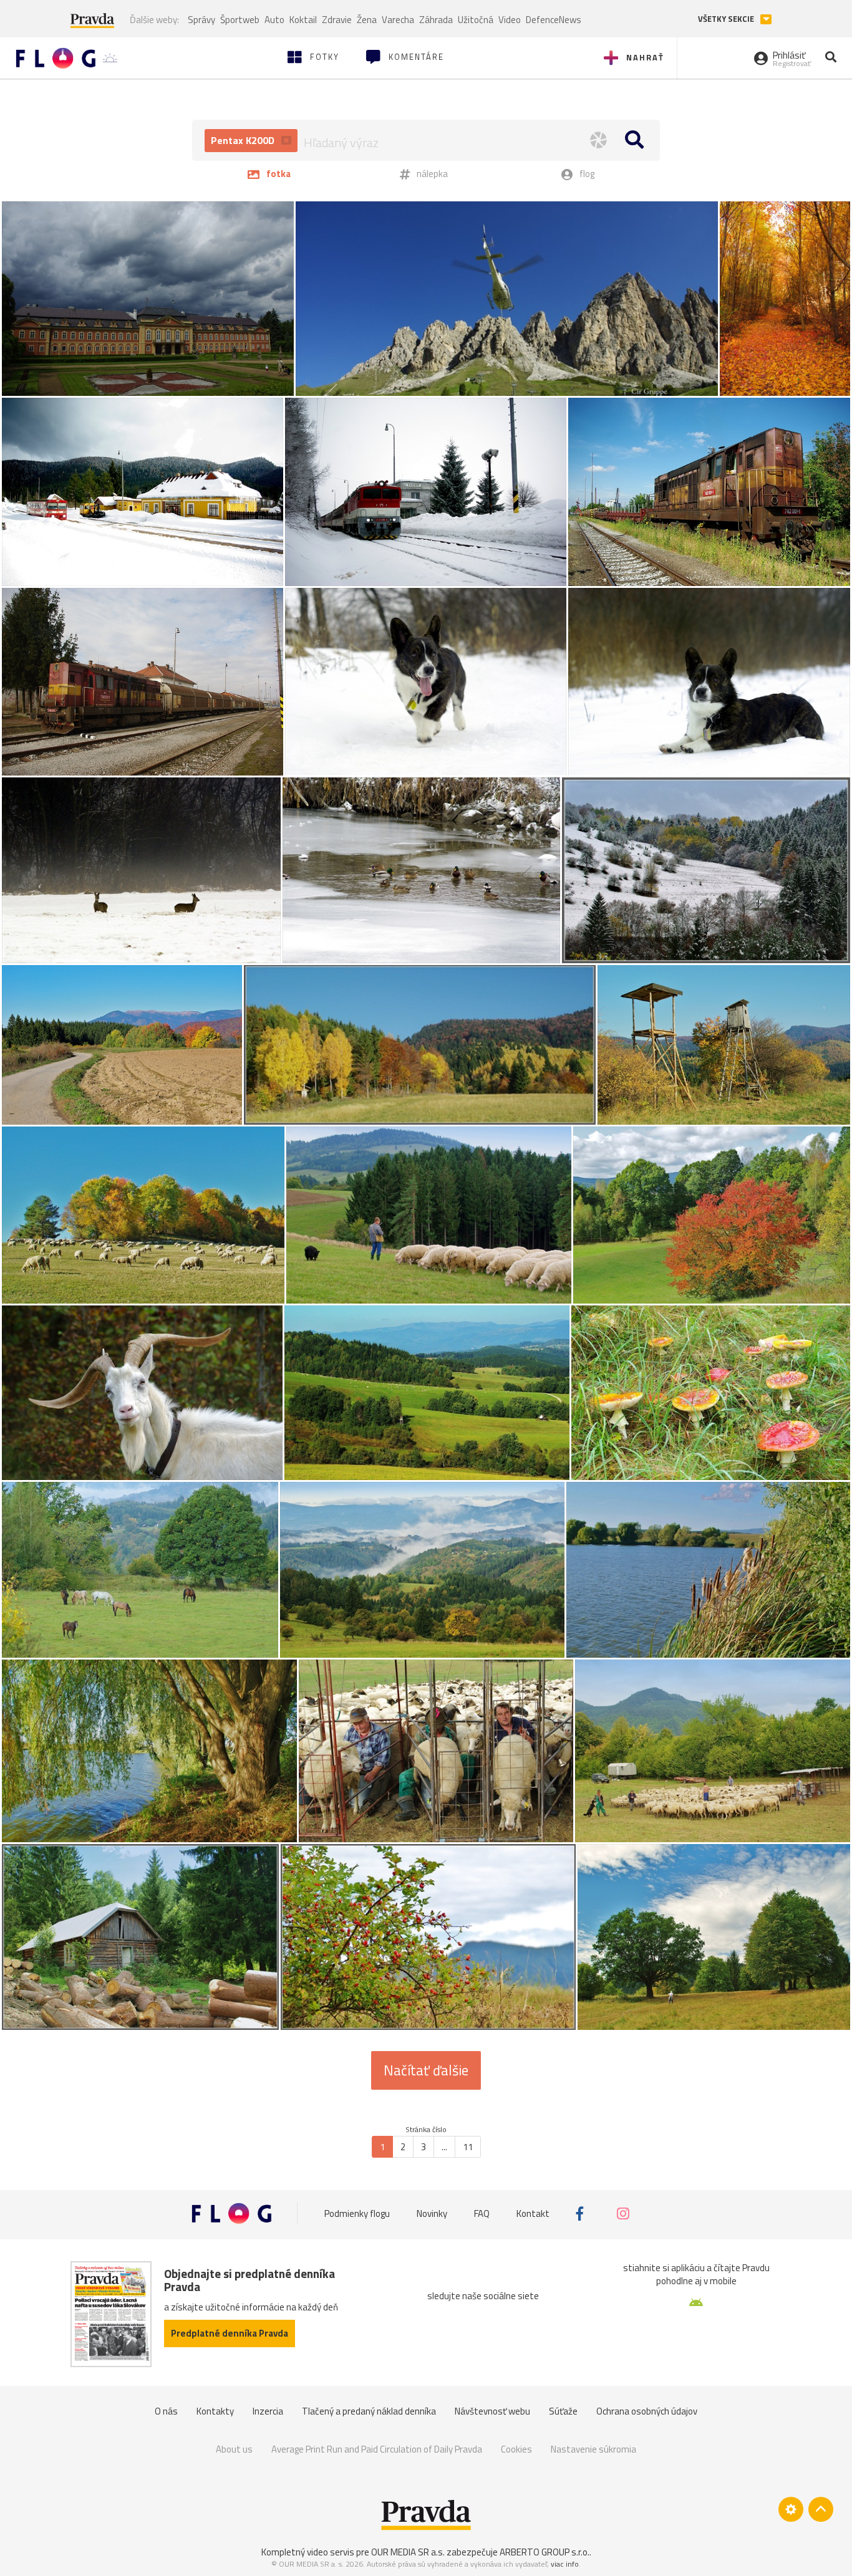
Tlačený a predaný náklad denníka (369, 2411)
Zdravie (337, 20)
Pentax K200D (244, 140)
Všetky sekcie (727, 19)
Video (510, 20)
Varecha (398, 20)
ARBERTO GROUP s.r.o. (545, 2552)
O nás (166, 2411)
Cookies (516, 2449)
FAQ (482, 2213)
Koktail (303, 20)
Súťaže (563, 2411)
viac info (565, 2564)
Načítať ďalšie (426, 2070)
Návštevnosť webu (492, 2411)
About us (234, 2449)
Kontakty (215, 2411)
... (444, 2147)
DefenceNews (554, 20)
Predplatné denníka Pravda (230, 2333)
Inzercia (268, 2411)
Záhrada (436, 20)
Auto (274, 20)
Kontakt (533, 2213)
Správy (201, 20)
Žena (367, 20)
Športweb (240, 20)
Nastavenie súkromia (593, 2449)
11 (468, 2147)
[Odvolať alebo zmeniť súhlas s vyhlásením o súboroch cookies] (791, 2509)
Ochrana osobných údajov (647, 2411)
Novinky (432, 2213)
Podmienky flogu (357, 2213)
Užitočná (476, 20)
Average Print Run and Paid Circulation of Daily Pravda (377, 2449)
